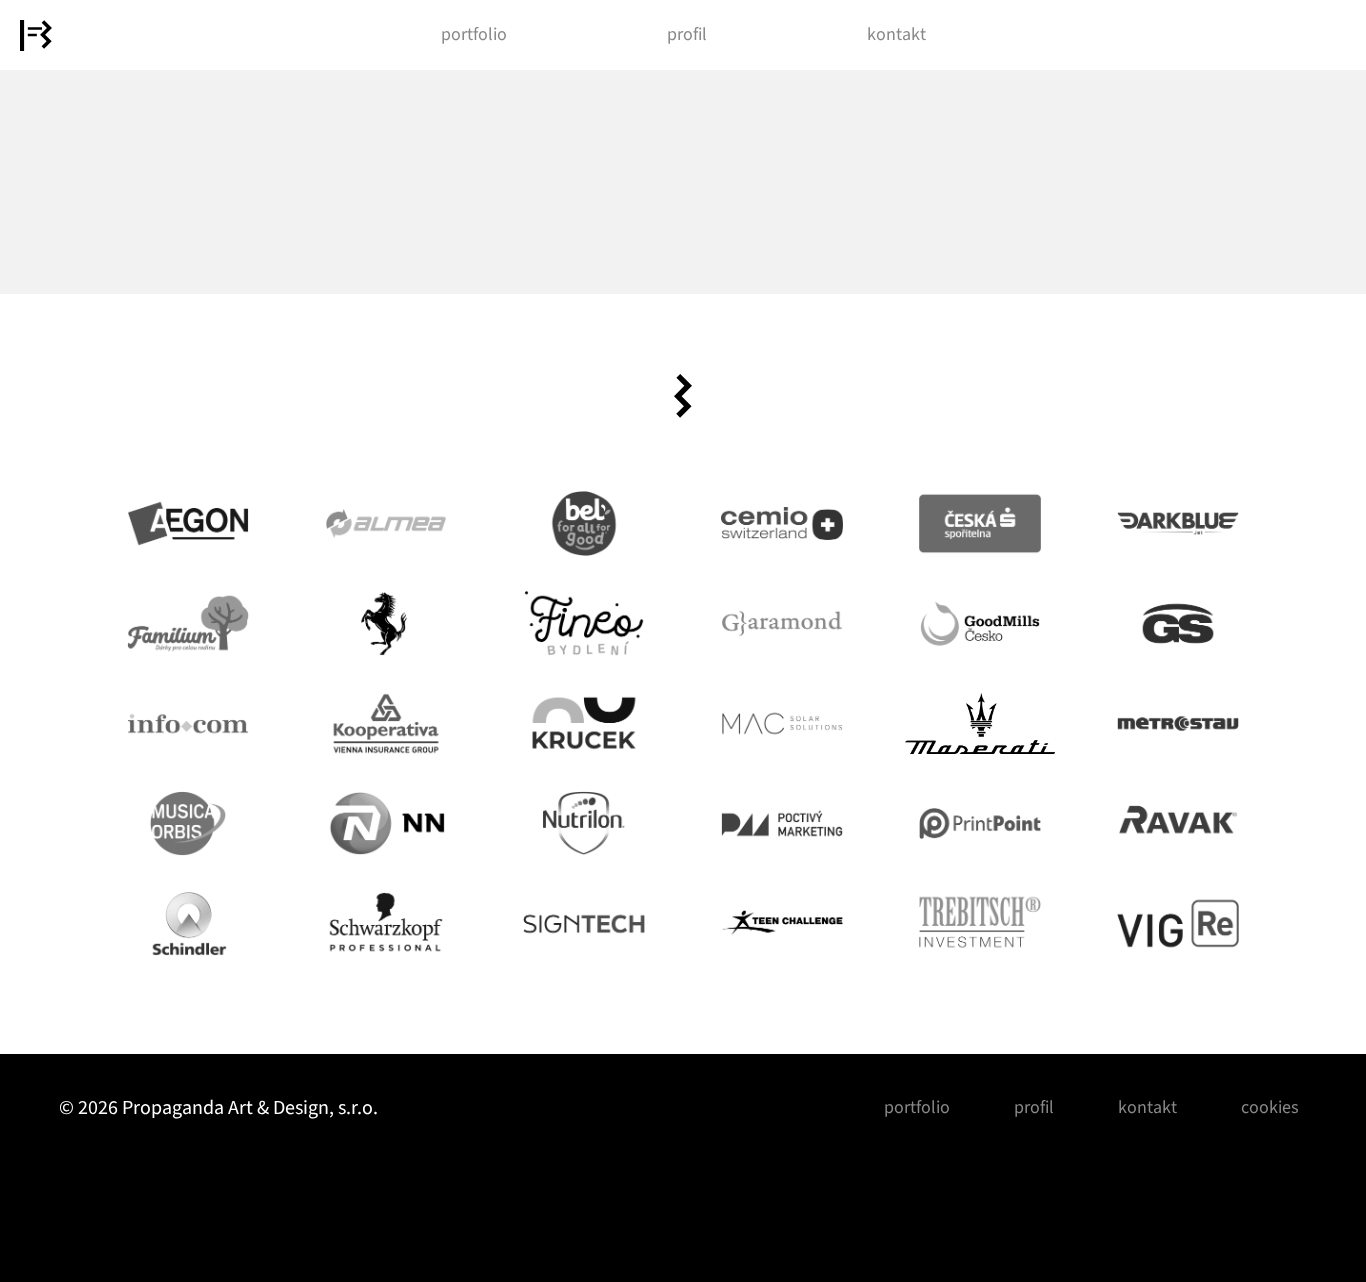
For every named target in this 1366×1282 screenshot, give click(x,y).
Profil (687, 34)
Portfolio (474, 34)
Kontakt (896, 34)
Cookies (1270, 1107)
